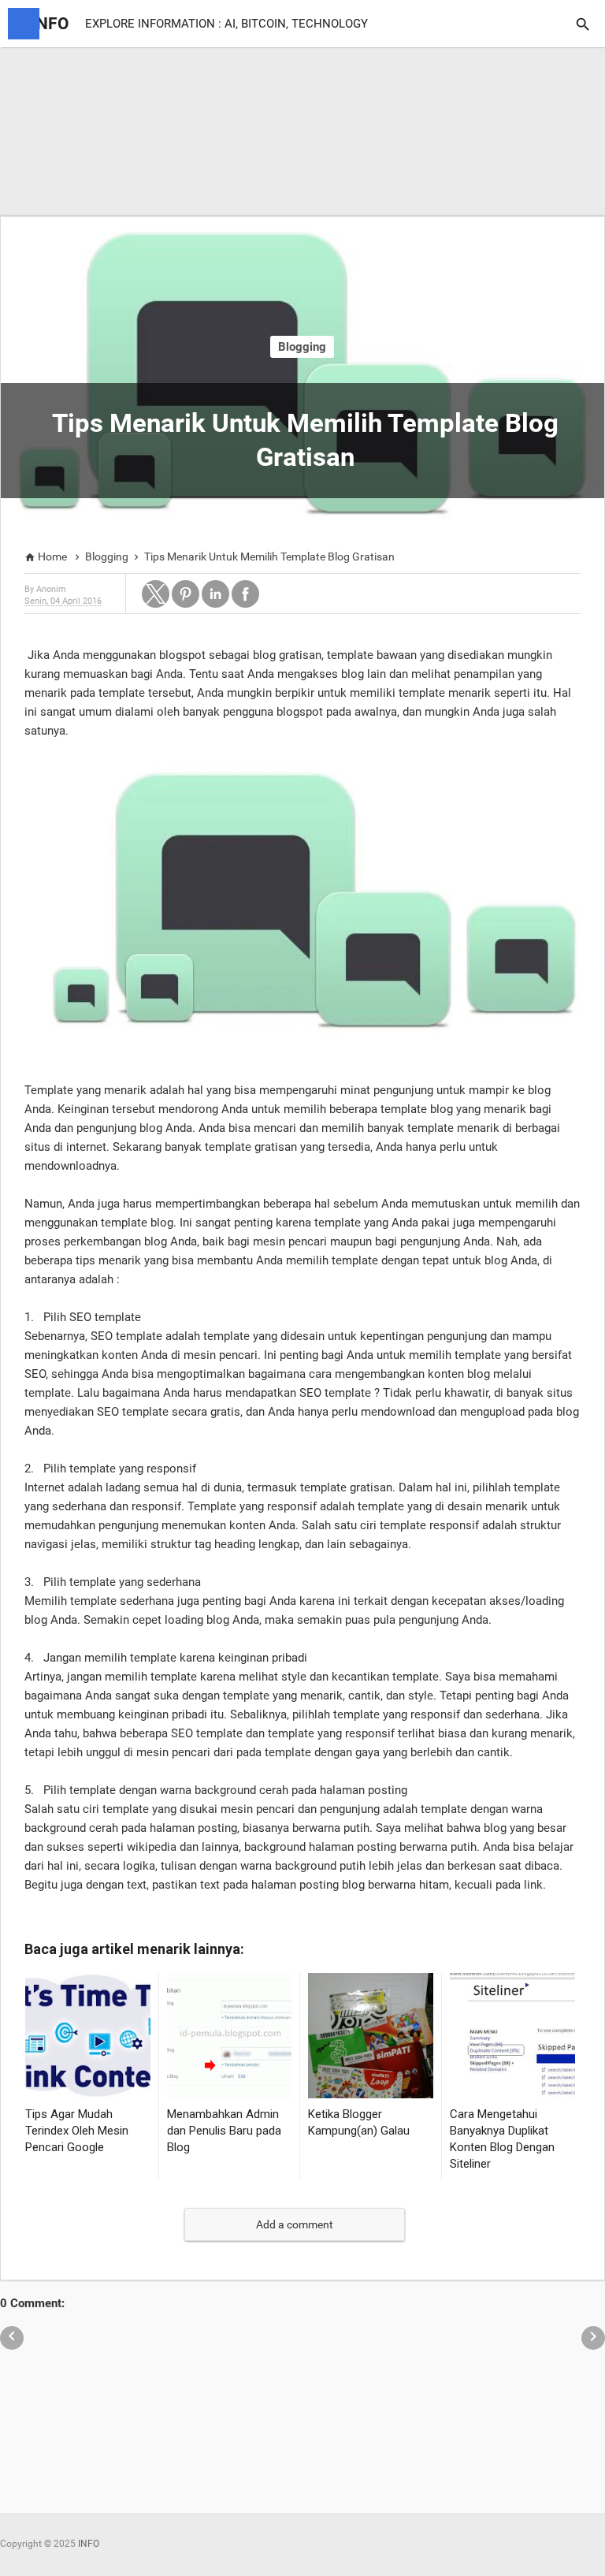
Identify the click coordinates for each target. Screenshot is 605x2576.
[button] (156, 594)
